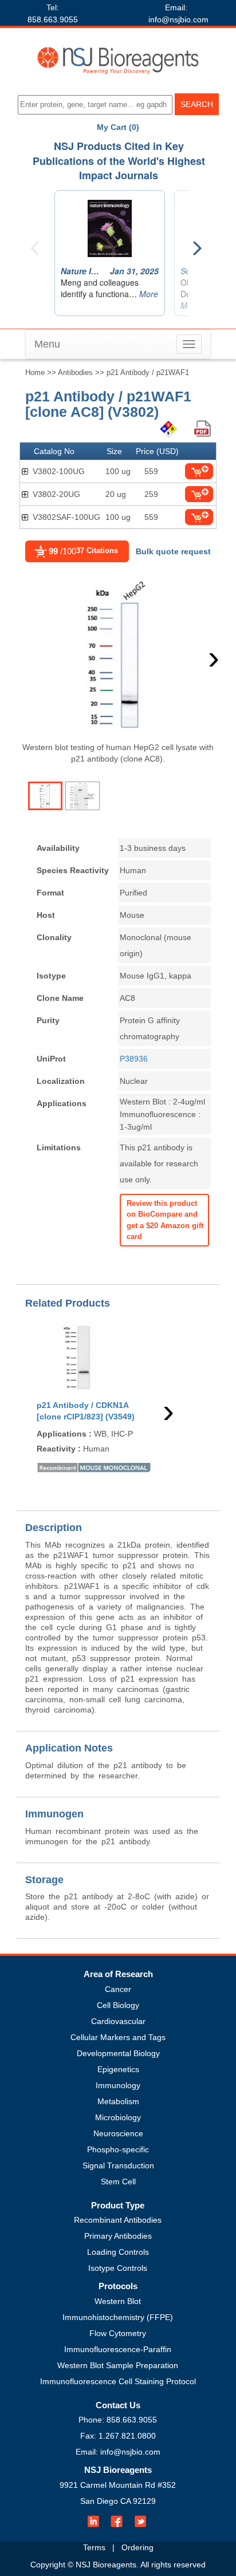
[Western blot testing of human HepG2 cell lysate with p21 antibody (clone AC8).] (45, 796)
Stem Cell (118, 2181)
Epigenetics (118, 2069)
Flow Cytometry (118, 2333)
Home (35, 372)
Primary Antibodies (118, 2236)
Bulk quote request (173, 551)
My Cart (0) (118, 127)
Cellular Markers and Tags (118, 2037)
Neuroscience (118, 2133)
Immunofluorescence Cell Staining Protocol (118, 2381)
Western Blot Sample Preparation (118, 2365)
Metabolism (118, 2101)
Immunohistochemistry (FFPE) (118, 2317)
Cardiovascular (118, 2021)
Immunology (118, 2085)
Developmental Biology (118, 2053)
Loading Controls (118, 2252)
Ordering (137, 2547)
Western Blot (118, 2301)
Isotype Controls (118, 2268)
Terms (94, 2547)
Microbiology (118, 2117)
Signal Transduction (118, 2165)
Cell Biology (118, 2005)
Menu (47, 344)
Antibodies (75, 372)
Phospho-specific (118, 2149)
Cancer (118, 1989)
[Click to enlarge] (116, 654)
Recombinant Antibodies (118, 2220)
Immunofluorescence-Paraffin (118, 2349)
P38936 (134, 1059)
